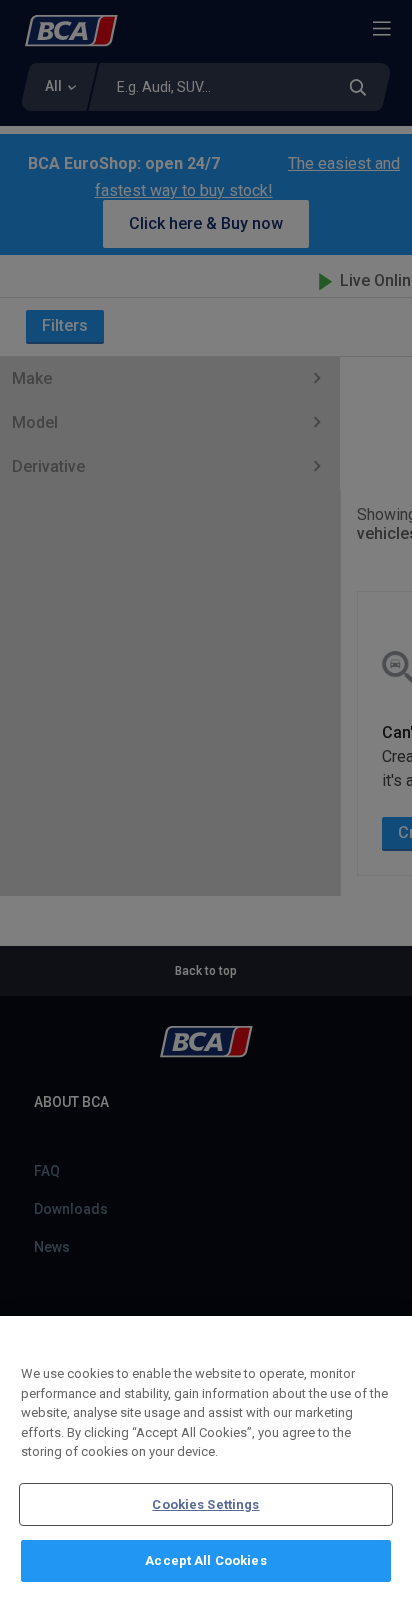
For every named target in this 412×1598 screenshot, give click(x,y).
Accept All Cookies (205, 1560)
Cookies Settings (205, 1504)
